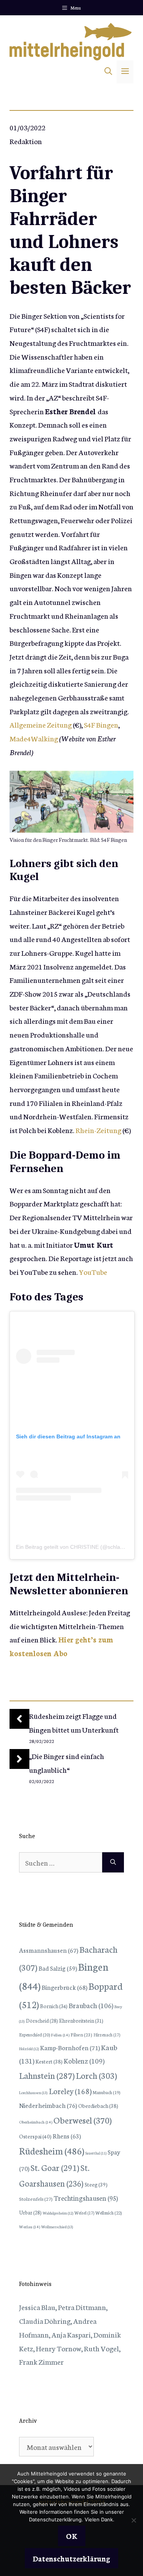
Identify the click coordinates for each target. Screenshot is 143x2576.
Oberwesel (83, 2120)
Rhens (67, 2136)
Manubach (106, 2092)
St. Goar (55, 2167)
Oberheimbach (36, 2122)
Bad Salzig (58, 1968)
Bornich (54, 2006)
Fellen (60, 2035)
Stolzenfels (36, 2198)
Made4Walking (34, 738)
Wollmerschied (57, 2227)
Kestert (49, 2061)
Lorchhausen (33, 2092)
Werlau (30, 2227)
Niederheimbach (48, 2105)
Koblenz (84, 2060)
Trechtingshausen (86, 2198)
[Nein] (133, 2520)
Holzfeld (29, 2049)
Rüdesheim (52, 2150)
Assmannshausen (49, 1950)
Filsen (81, 2034)
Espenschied (35, 2035)
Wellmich (109, 2212)
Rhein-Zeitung (98, 1130)
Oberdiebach (98, 2106)
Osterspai (35, 2136)
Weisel (84, 2213)
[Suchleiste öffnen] (108, 72)
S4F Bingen (101, 724)
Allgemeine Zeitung (41, 724)
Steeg (96, 2184)
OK (72, 2536)
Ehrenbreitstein (81, 2021)
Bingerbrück (64, 1987)
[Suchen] (113, 1863)
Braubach (91, 2005)
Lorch (96, 2075)
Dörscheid (42, 2020)
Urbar (30, 2212)
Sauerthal (96, 2153)
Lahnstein (47, 2075)
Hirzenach (107, 2035)
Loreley (70, 2091)
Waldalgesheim (58, 2213)
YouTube (93, 1272)
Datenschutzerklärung (71, 2558)
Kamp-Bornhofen (70, 2047)
